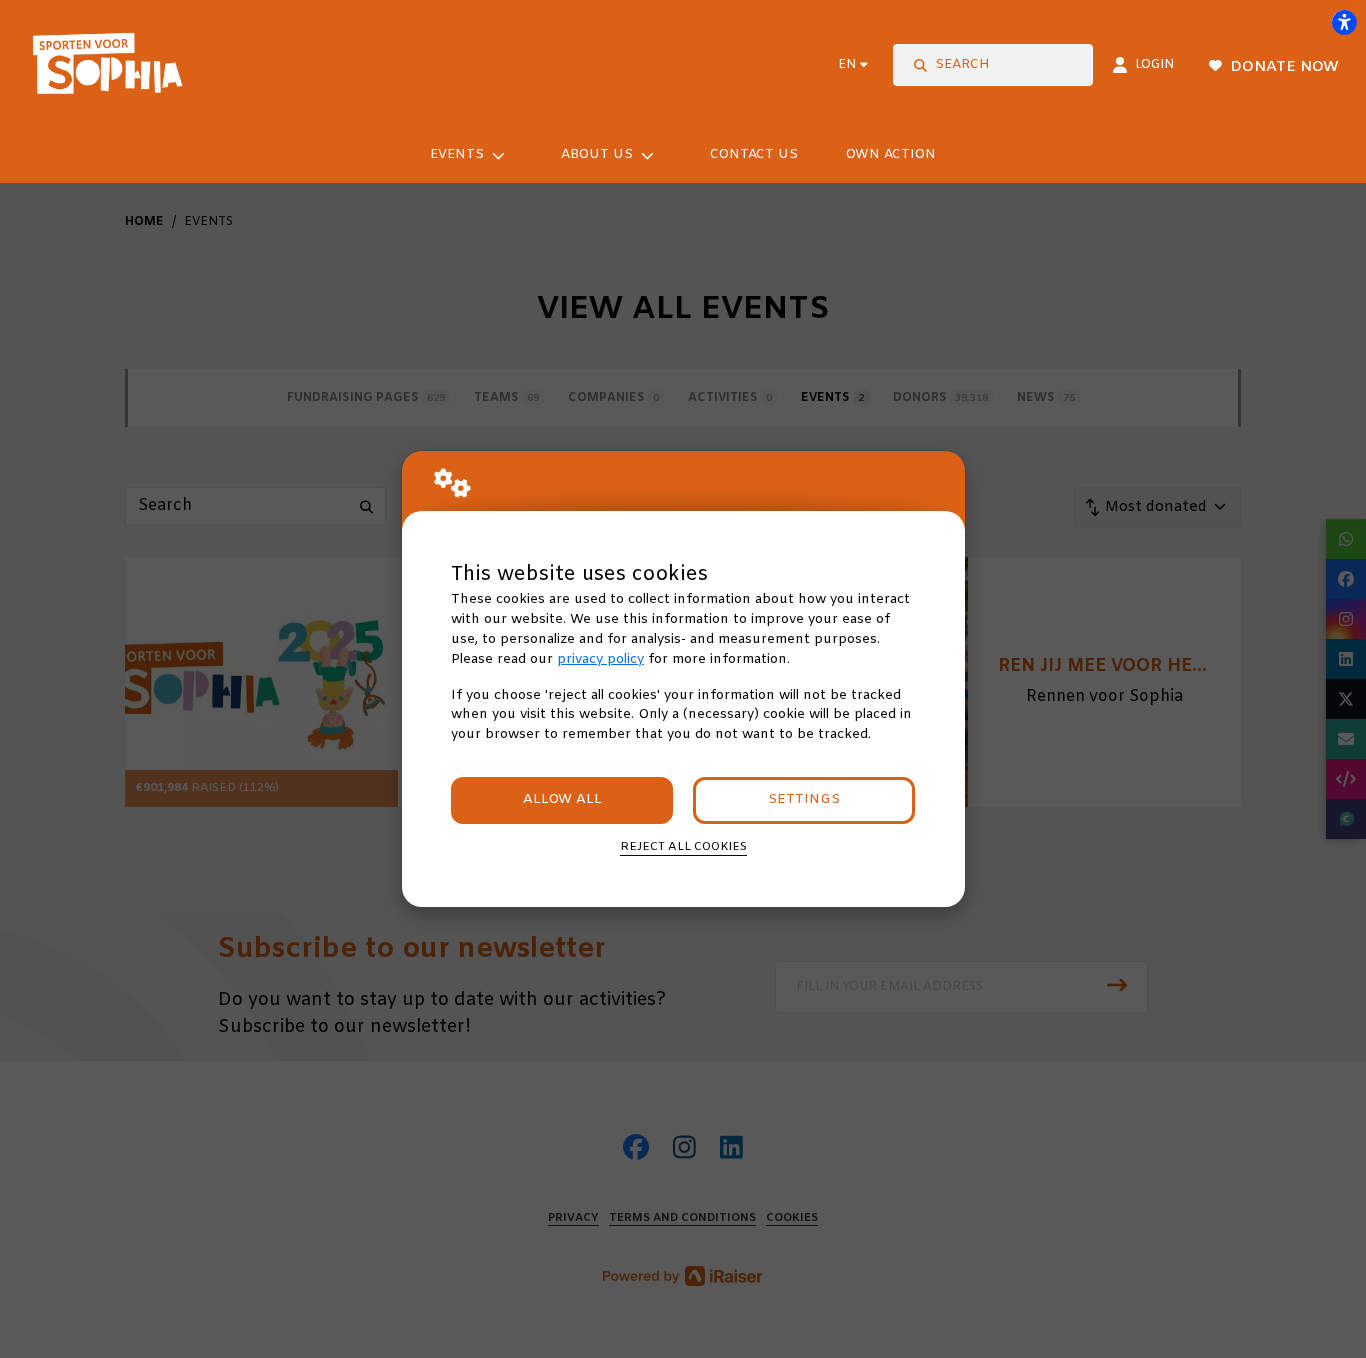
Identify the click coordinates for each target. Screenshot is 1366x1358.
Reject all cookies (683, 847)
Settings (804, 799)
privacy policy (600, 659)
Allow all (562, 799)
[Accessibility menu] (1344, 22)
